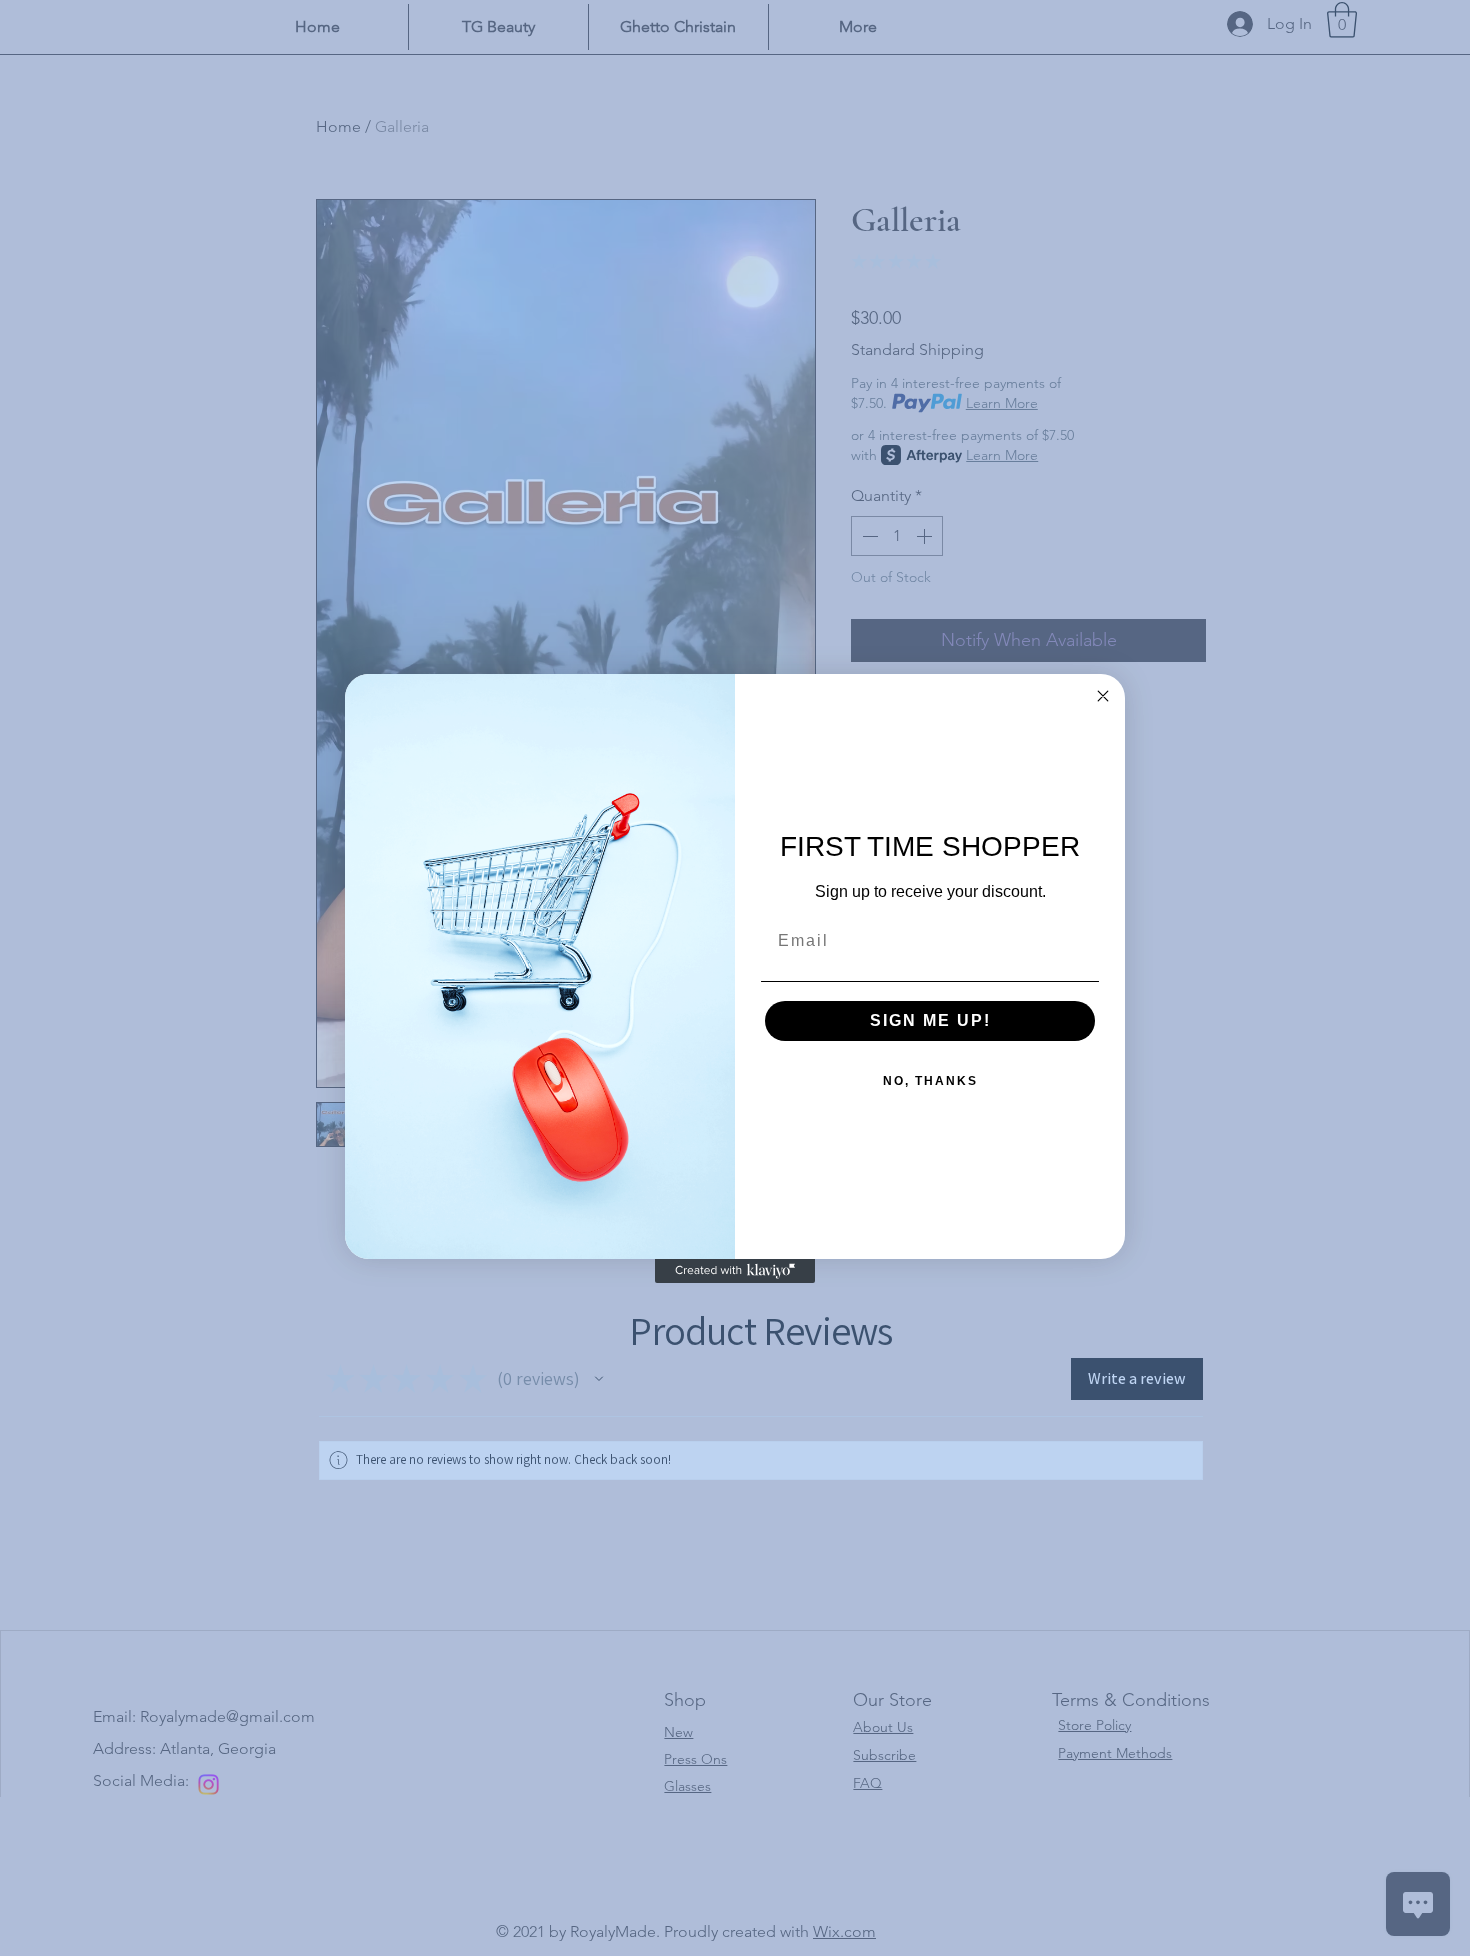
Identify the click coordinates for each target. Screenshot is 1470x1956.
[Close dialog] (1103, 696)
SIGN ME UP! (930, 1020)
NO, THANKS (930, 1081)
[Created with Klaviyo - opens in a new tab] (735, 1271)
